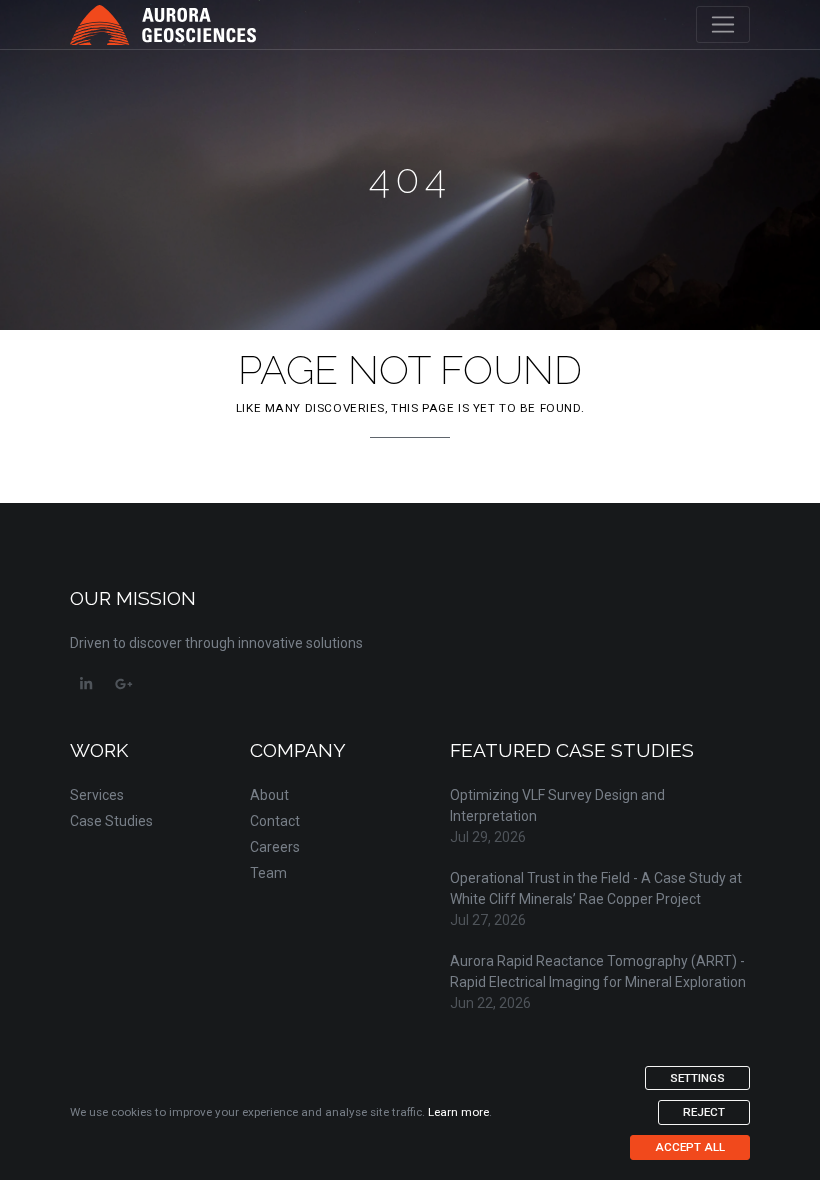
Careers (275, 847)
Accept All (690, 1147)
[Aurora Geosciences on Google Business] (124, 684)
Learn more (458, 1112)
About (269, 795)
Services (97, 795)
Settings (697, 1078)
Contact (275, 821)
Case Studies (111, 821)
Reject (704, 1112)
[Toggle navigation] (723, 25)
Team (268, 873)
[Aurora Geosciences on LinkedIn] (86, 684)
